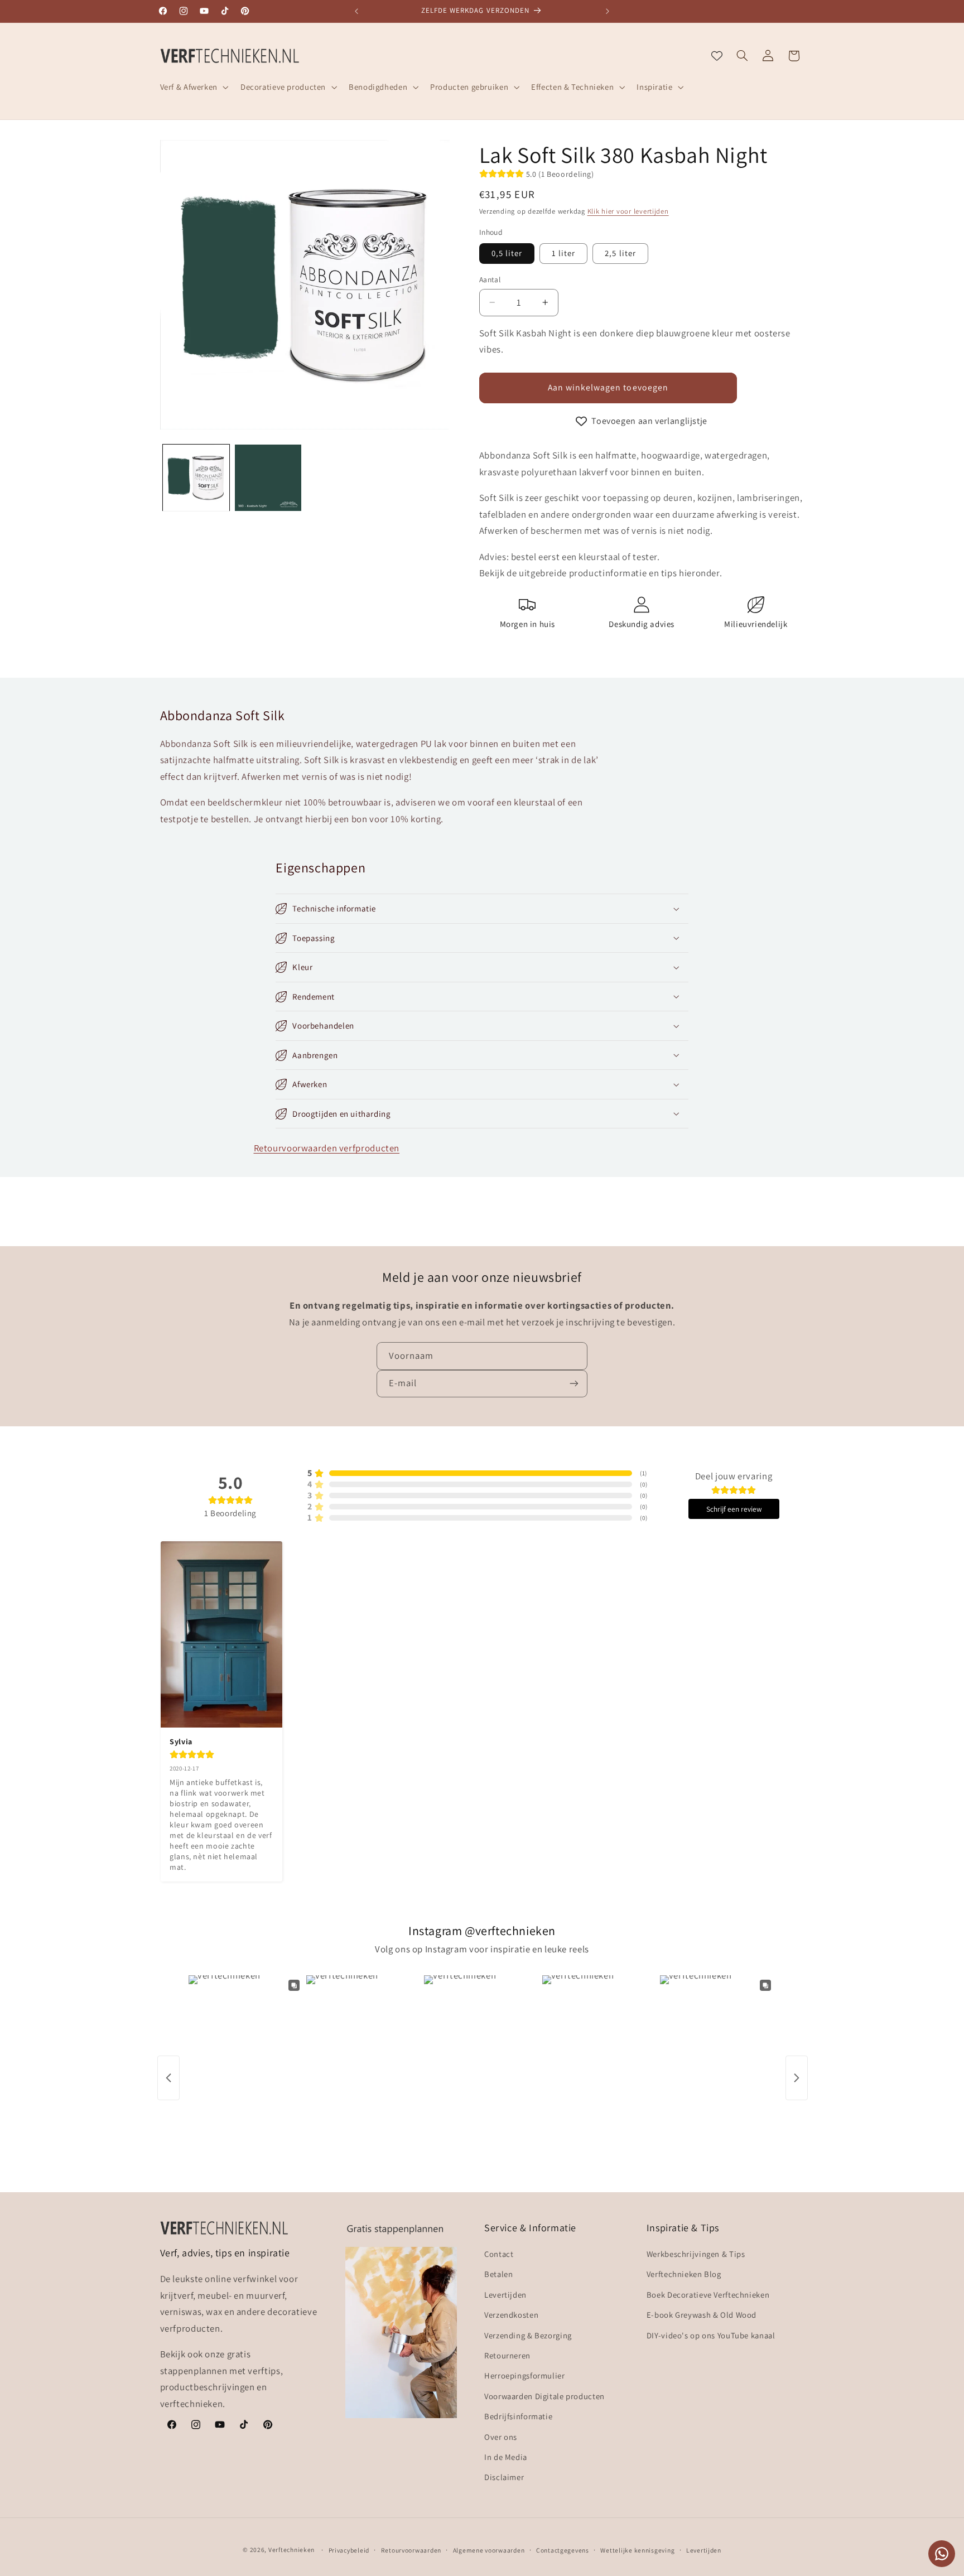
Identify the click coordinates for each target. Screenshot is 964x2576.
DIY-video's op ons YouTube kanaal (711, 2335)
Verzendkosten (511, 2315)
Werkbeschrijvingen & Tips (696, 2254)
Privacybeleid (349, 2550)
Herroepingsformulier (525, 2376)
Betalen (498, 2274)
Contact (499, 2254)
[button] (193, 87)
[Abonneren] (574, 1383)
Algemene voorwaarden (489, 2550)
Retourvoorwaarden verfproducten (327, 1148)
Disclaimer (504, 2478)
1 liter (563, 253)
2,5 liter (620, 253)
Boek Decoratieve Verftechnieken (708, 2295)
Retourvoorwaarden (411, 2550)
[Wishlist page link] (717, 56)
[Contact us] (942, 2554)
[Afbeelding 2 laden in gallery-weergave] (268, 478)
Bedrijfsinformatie (518, 2417)
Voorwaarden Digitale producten (544, 2397)
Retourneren (507, 2356)
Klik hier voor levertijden (628, 211)
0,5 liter (507, 253)
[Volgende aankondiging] (608, 11)
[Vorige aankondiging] (356, 11)
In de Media (506, 2457)
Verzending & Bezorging (528, 2335)
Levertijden (505, 2295)
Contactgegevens (563, 2550)
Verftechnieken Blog (684, 2274)
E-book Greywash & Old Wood (702, 2315)
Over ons (501, 2437)
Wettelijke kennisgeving (637, 2550)
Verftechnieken (291, 2550)
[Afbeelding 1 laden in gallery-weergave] (196, 478)
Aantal (490, 279)
